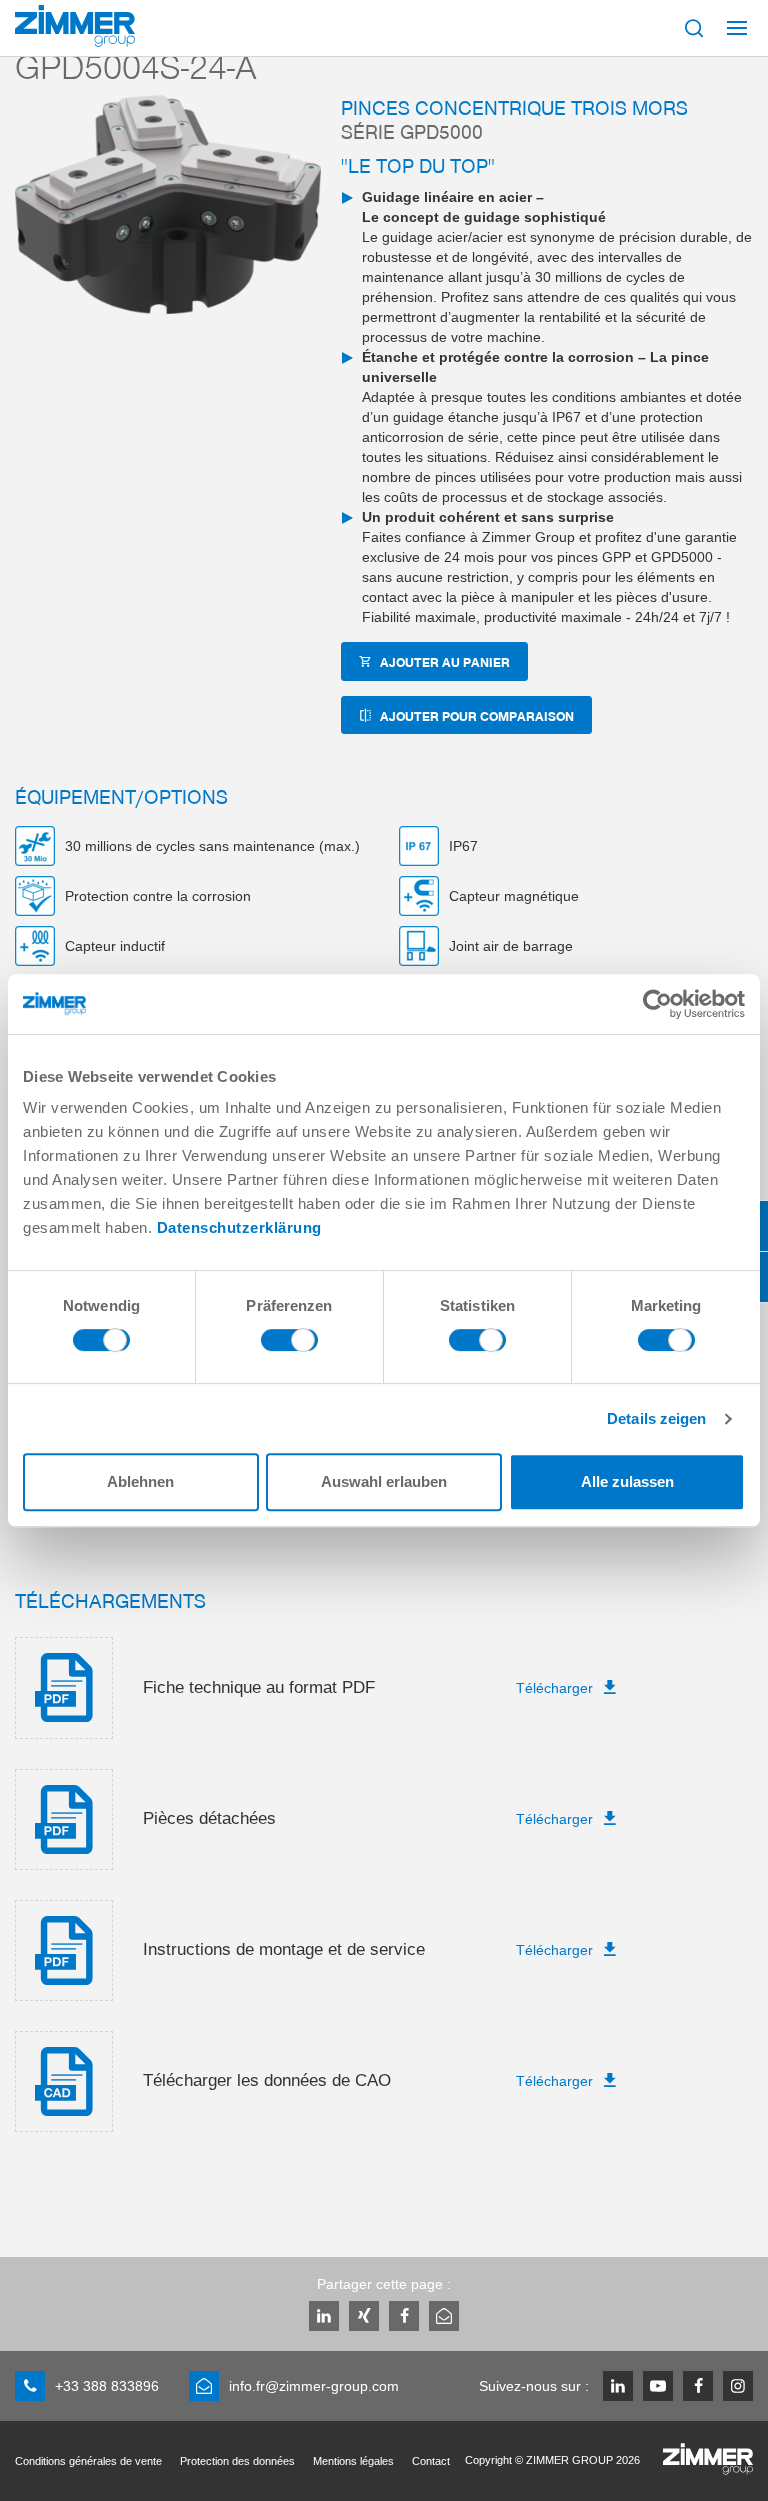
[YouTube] (658, 2386)
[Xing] (364, 2316)
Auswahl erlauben (384, 1481)
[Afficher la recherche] (694, 28)
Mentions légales (353, 2461)
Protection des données (237, 2461)
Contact (431, 2461)
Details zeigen (656, 1418)
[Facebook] (404, 2316)
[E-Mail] (444, 2316)
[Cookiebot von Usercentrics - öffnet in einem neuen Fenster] (657, 1004)
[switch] (289, 1345)
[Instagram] (738, 2386)
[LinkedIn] (324, 2316)
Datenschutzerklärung (239, 1227)
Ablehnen (140, 1481)
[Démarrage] (75, 26)
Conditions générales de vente (88, 2461)
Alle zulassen (627, 1481)
